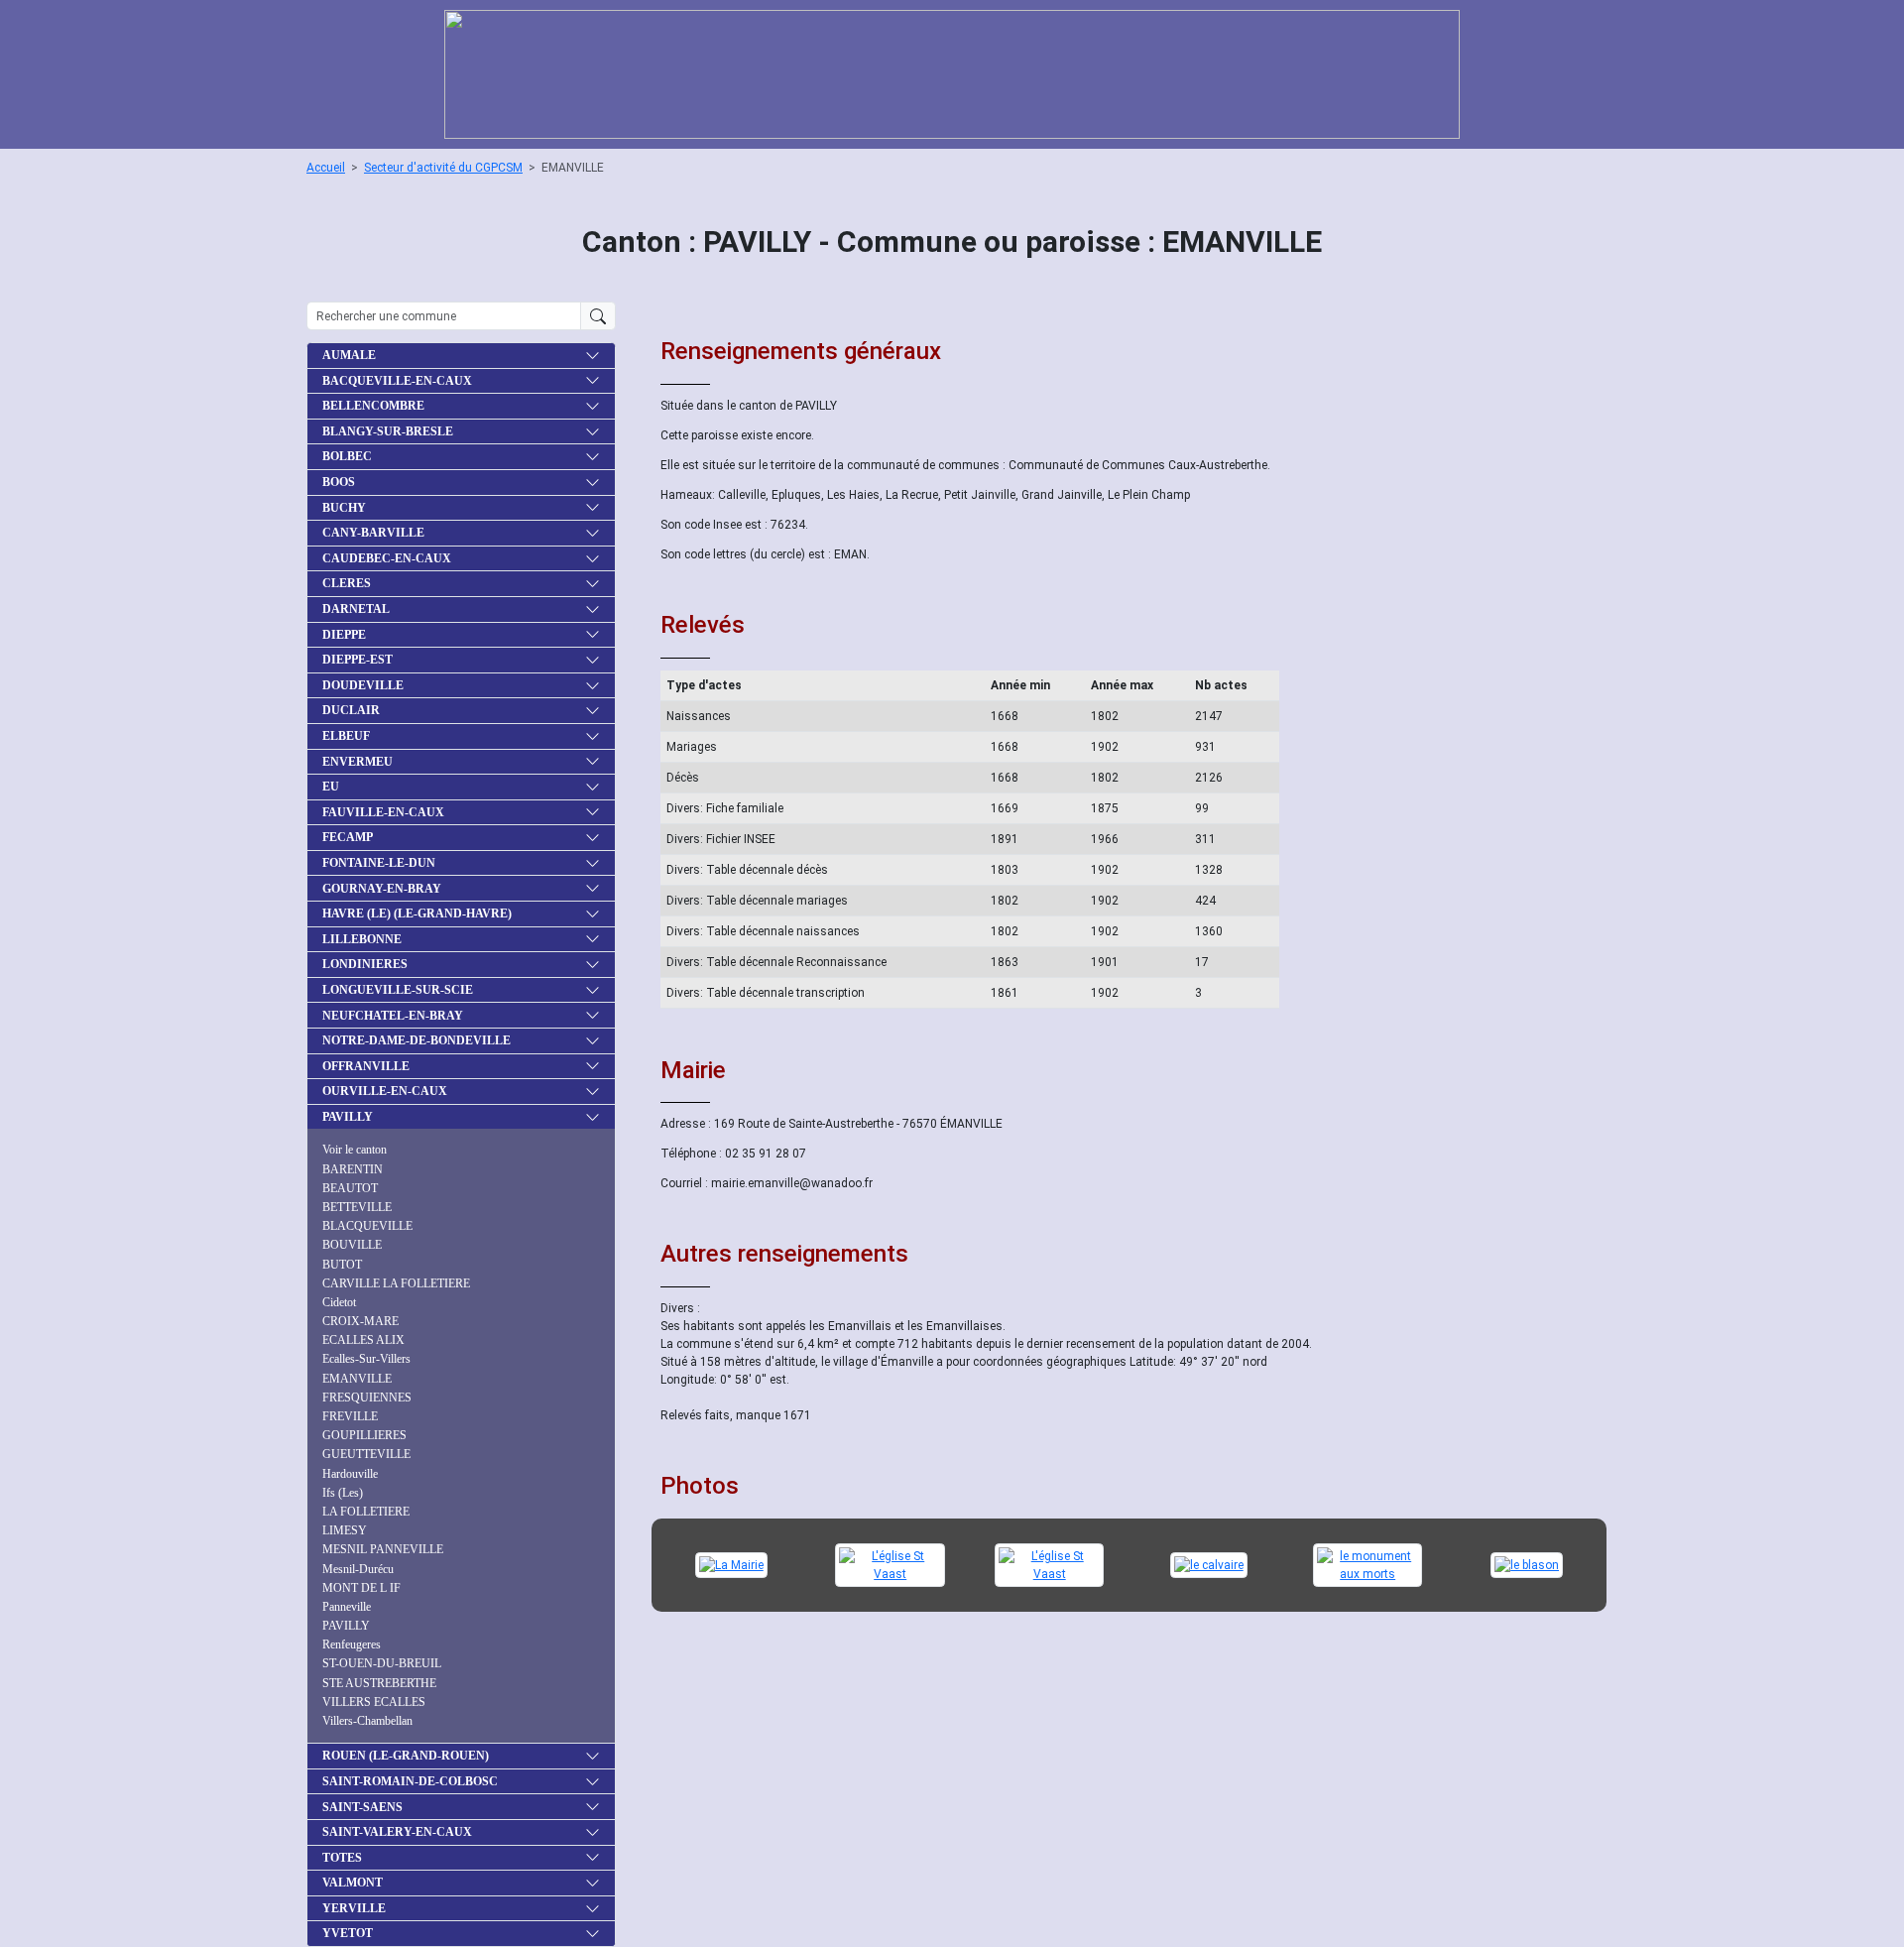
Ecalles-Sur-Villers (366, 1359)
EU (331, 787)
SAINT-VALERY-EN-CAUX (397, 1832)
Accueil (326, 168)
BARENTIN (353, 1169)
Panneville (347, 1607)
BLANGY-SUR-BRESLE (388, 431)
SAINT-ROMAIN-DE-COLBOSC (410, 1781)
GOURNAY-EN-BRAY (382, 889)
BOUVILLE (352, 1245)
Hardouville (350, 1474)
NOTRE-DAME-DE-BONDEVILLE (416, 1040)
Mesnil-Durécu (358, 1569)
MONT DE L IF (361, 1588)
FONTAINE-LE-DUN (379, 863)
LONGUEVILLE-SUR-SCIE (398, 990)
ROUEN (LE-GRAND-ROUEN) (406, 1756)
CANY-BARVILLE (373, 533)
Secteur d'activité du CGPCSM (443, 168)
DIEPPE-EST (357, 660)
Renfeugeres (352, 1644)
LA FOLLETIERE (366, 1512)
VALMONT (353, 1883)
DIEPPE (344, 635)
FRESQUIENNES (367, 1398)
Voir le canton (355, 1150)
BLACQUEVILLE (367, 1226)
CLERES (347, 583)
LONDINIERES (365, 964)
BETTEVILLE (357, 1207)
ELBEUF (346, 736)
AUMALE (349, 355)
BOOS (339, 482)
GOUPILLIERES (364, 1435)
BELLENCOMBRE (373, 406)
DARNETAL (356, 609)
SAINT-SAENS (362, 1807)
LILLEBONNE (362, 939)
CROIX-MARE (360, 1321)
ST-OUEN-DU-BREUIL (382, 1663)
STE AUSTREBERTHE (379, 1683)
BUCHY (344, 508)
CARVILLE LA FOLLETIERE (396, 1283)
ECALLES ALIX (363, 1340)
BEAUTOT (350, 1188)
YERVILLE (354, 1908)
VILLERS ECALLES (374, 1702)
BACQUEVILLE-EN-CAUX (397, 381)
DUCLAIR (351, 710)
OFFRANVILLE (366, 1066)
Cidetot (339, 1302)
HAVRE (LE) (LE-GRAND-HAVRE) (417, 913)
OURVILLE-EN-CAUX (385, 1091)
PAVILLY (348, 1117)
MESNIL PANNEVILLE (383, 1549)
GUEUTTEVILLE (366, 1454)
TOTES (342, 1858)
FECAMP (348, 837)
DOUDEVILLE (363, 685)
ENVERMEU (357, 762)
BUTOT (342, 1265)
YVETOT (348, 1933)
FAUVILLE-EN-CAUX (383, 812)
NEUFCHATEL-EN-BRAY (393, 1016)
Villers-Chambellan (367, 1721)
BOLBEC (347, 456)
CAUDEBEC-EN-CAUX (387, 558)
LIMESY (345, 1530)
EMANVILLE (357, 1379)
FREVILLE (350, 1416)
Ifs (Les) (343, 1493)
